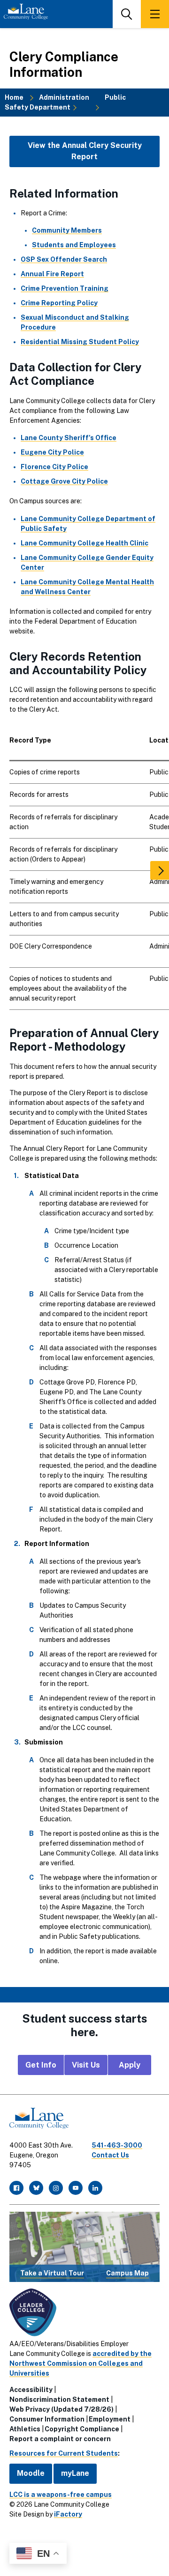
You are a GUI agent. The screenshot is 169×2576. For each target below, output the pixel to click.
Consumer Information (47, 2419)
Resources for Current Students (64, 2453)
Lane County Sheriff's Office (69, 438)
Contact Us (110, 2155)
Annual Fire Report (52, 274)
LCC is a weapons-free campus (61, 2495)
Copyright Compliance (82, 2429)
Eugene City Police (52, 452)
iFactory (68, 2514)
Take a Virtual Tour (52, 2273)
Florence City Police (54, 467)
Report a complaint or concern (60, 2439)
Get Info (41, 2065)
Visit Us (86, 2065)
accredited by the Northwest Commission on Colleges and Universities (81, 2363)
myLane (75, 2473)
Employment (110, 2419)
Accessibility (31, 2390)
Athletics (25, 2429)
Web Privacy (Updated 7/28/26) (61, 2409)
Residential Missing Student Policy (80, 342)
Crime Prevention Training (65, 288)
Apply (130, 2065)
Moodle (31, 2473)
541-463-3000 (117, 2145)
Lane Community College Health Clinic (84, 543)
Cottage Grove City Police (64, 481)
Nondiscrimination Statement (59, 2399)
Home (14, 97)
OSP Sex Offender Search (64, 259)
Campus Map (127, 2273)
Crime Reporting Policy (59, 303)
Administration (64, 97)
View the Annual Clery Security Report (85, 151)
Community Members (67, 230)
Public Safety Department (65, 102)
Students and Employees (74, 245)
